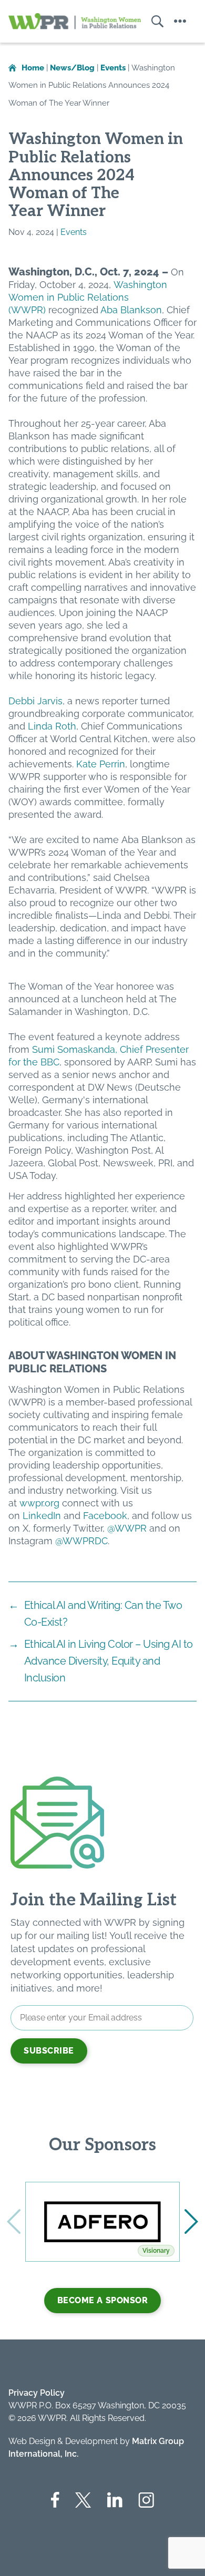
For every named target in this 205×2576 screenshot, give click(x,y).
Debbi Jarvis (35, 701)
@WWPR (127, 1528)
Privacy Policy (37, 2393)
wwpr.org (39, 1503)
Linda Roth (52, 726)
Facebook (105, 1516)
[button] (191, 2222)
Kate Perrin (101, 764)
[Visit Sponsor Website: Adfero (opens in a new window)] (102, 2222)
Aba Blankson (131, 310)
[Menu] (180, 21)
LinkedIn (42, 1516)
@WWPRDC (81, 1541)
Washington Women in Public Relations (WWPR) (88, 297)
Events (74, 232)
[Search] (152, 21)
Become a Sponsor (103, 2300)
